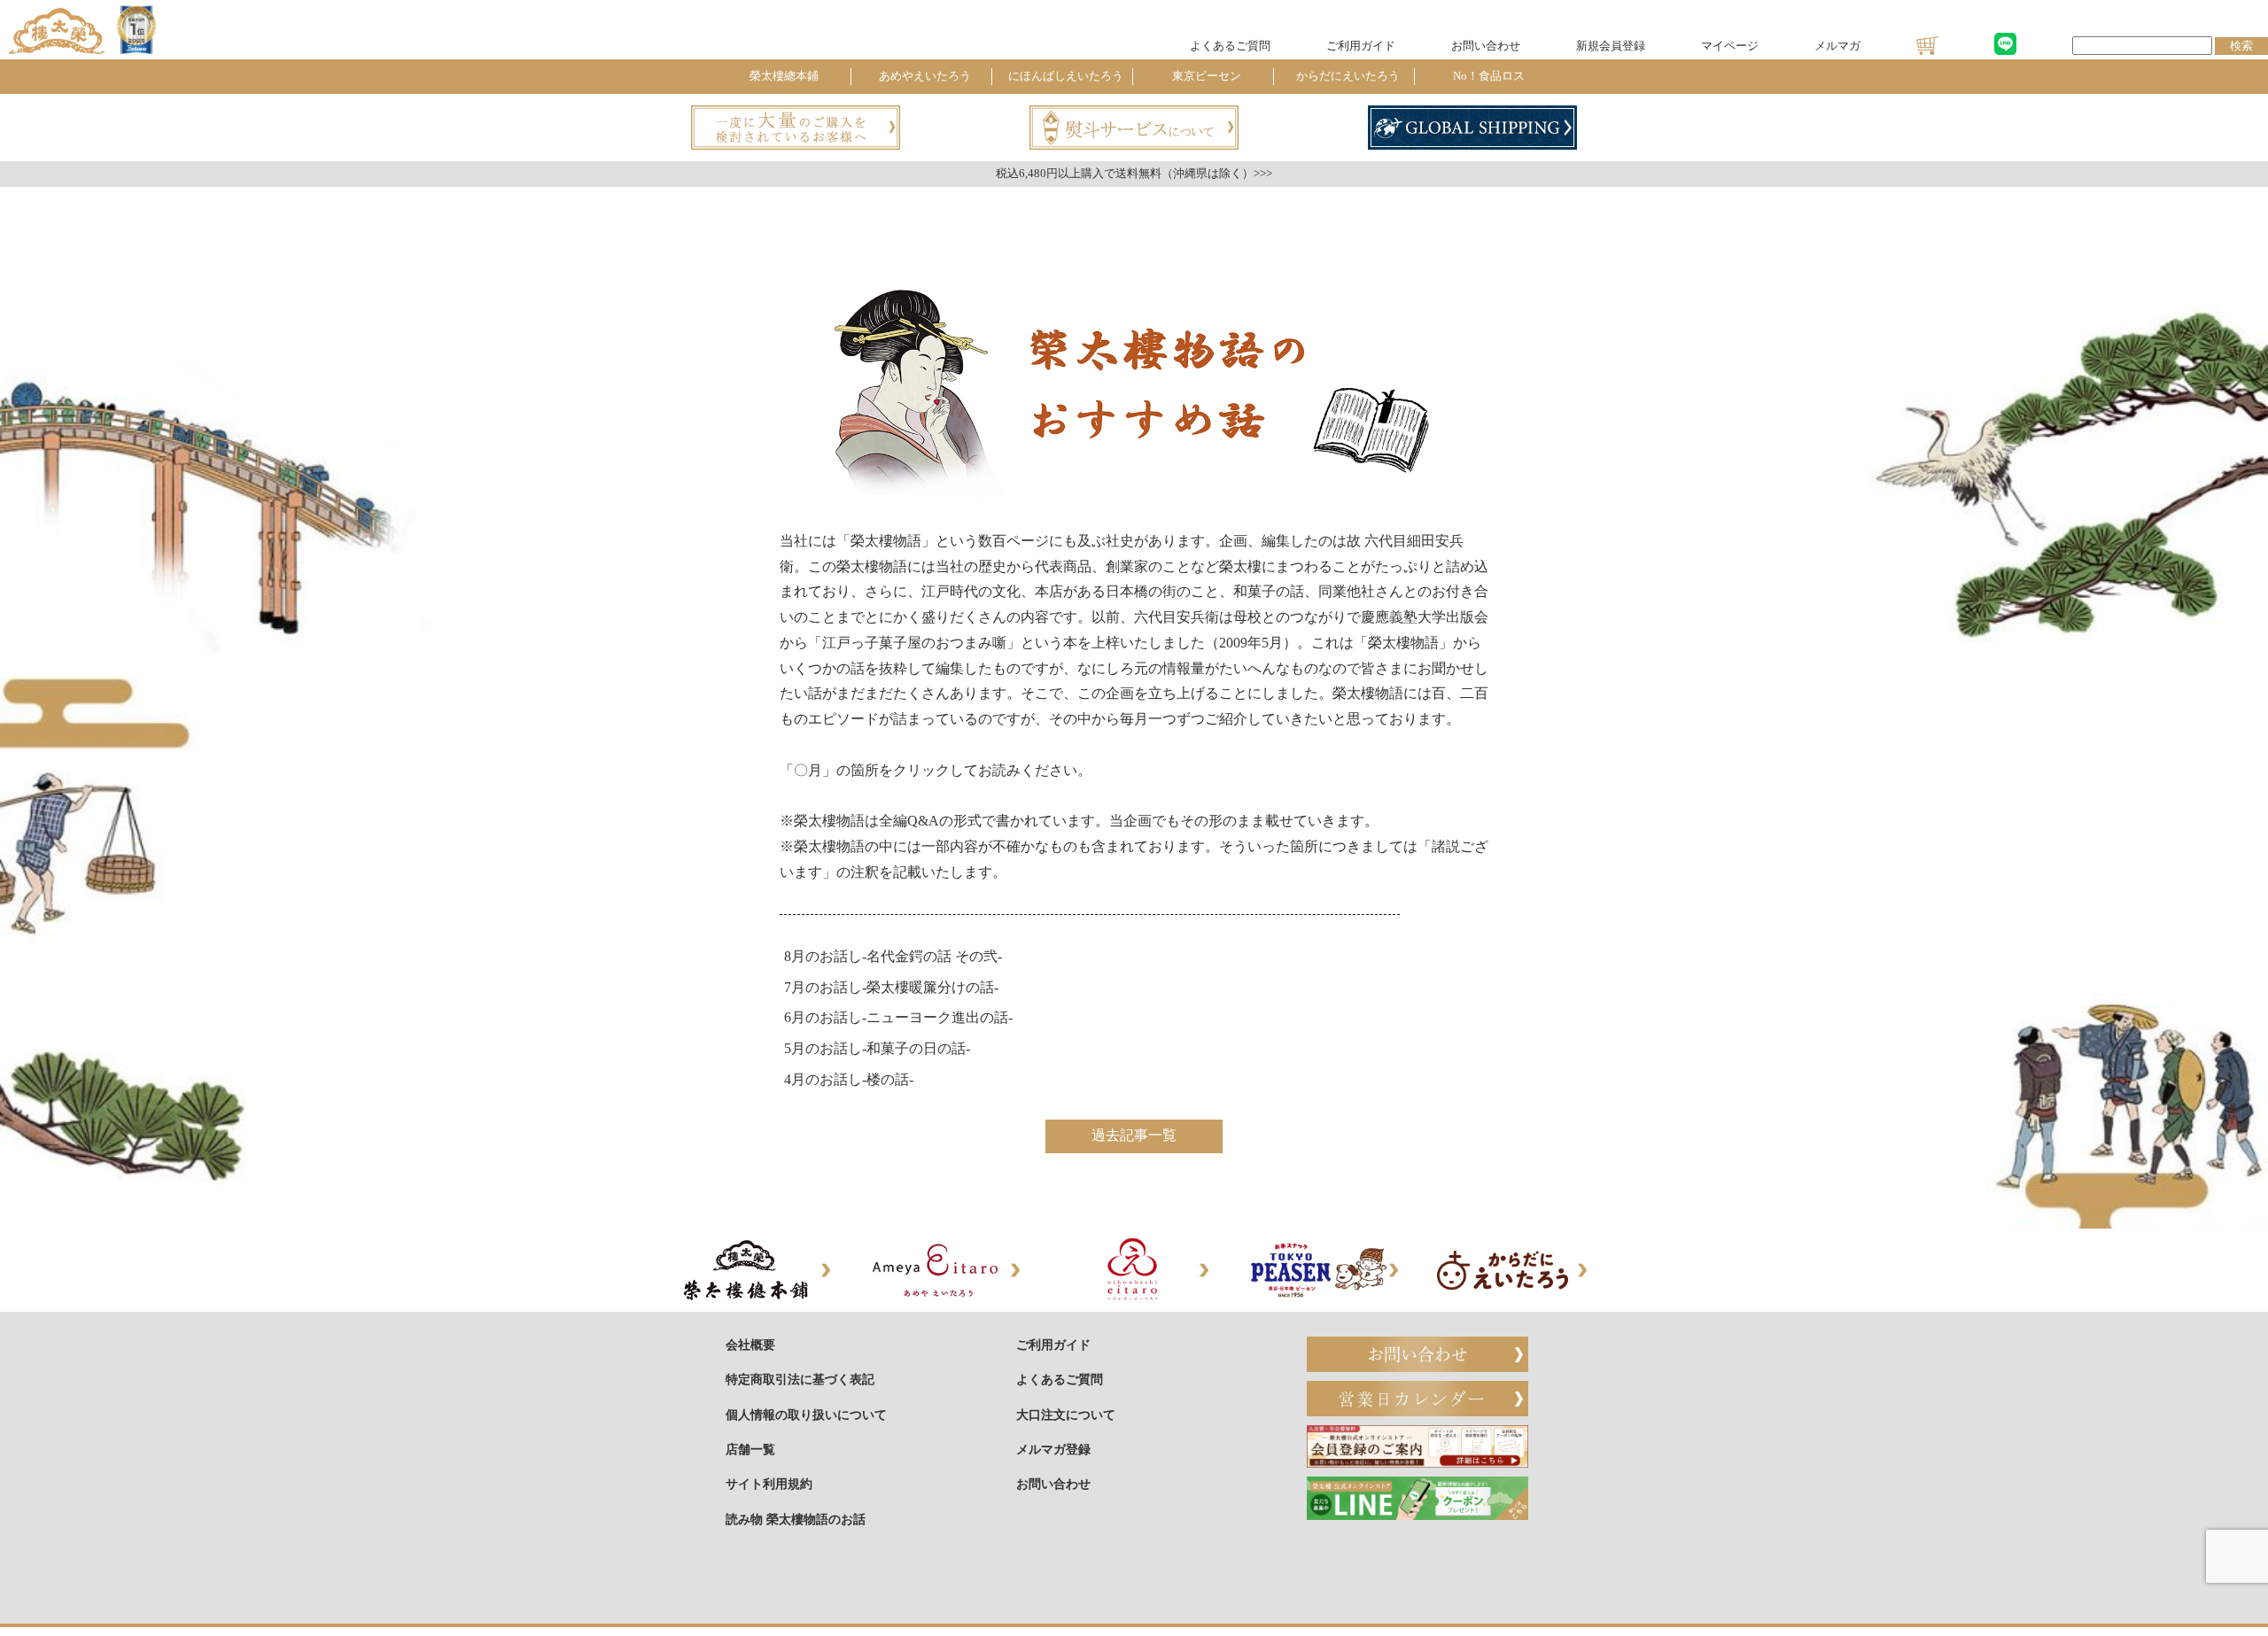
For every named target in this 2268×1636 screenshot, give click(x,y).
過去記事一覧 (1134, 1135)
